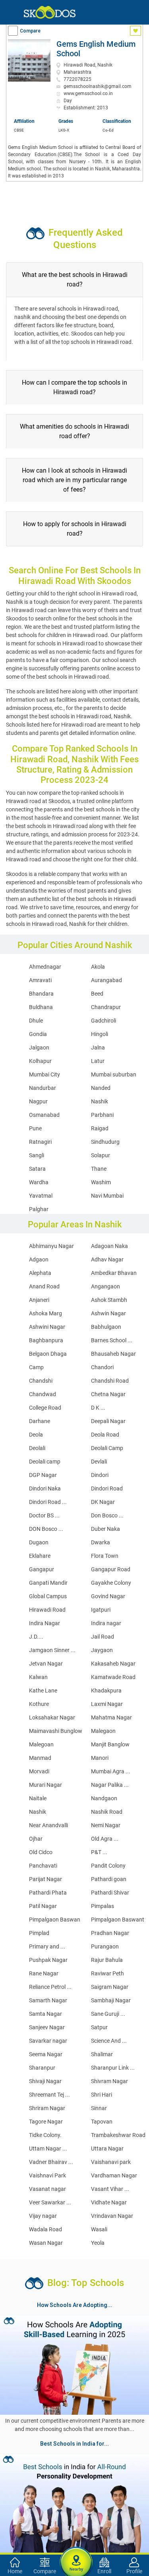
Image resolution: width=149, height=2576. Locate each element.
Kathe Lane (43, 1691)
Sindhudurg (105, 1142)
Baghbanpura (46, 1340)
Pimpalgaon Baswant (118, 1920)
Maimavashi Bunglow (56, 1731)
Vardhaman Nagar (114, 2175)
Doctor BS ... (44, 1515)
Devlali (99, 1462)
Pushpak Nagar (48, 1960)
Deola (36, 1435)
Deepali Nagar (108, 1421)
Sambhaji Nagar (111, 2000)
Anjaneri (39, 1300)
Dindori (100, 1475)
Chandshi (41, 1381)
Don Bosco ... (107, 1515)
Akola (98, 967)
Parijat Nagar (45, 1879)
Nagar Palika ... (110, 1785)
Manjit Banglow (110, 1744)
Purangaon (105, 1946)
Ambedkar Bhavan (114, 1273)
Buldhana (41, 1007)
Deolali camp (45, 1462)
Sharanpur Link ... (113, 2068)
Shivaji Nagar (45, 2081)
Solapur (101, 1155)
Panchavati (43, 1866)
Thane (99, 1169)
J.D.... (36, 1637)
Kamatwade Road (113, 1677)
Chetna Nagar (108, 1394)
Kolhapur (40, 1061)
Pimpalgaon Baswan (55, 1920)
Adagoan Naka (109, 1246)
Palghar (39, 1209)
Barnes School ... (112, 1340)
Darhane (40, 1421)
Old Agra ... (105, 1839)
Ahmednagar (45, 967)
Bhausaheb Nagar (113, 1354)
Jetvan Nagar (46, 1664)
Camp (36, 1367)
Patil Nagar (43, 1906)
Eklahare (40, 1556)
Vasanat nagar (47, 2189)
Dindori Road (107, 1488)
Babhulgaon (106, 1327)
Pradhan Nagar (110, 1933)
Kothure (39, 1704)
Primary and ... (47, 1946)
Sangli (37, 1155)
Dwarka (101, 1542)
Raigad (100, 1128)
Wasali (99, 2229)
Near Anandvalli (48, 1825)
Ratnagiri (40, 1142)
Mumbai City (45, 1074)
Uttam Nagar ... (48, 2149)
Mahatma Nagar (111, 1717)
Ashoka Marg (45, 1313)
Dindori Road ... (48, 1502)
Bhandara (41, 994)
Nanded (101, 1088)
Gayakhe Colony (111, 1583)
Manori (100, 1758)
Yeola (98, 2243)
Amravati (40, 980)
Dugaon (39, 1542)
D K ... (98, 1408)
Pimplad (39, 1933)
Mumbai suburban (114, 1074)
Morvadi (39, 1771)
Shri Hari (102, 2095)
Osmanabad (44, 1115)
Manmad (40, 1758)
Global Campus (48, 1596)
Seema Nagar (46, 2054)
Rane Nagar (44, 1973)
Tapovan (102, 2122)
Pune (35, 1128)
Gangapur (42, 1569)
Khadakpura (106, 1691)
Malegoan (41, 1744)
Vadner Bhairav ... (51, 2162)
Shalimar (102, 2054)
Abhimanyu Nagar (51, 1246)
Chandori (102, 1367)
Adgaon (39, 1259)
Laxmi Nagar (107, 1704)
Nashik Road (107, 1812)
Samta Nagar (45, 2014)
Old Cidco (41, 1852)
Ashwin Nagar (108, 1313)
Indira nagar (106, 1623)
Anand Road (44, 1286)
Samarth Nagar (48, 2000)
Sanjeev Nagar (47, 2027)
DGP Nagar (43, 1475)
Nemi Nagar (106, 1825)
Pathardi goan (109, 1879)
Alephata (40, 1273)
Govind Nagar (108, 1596)
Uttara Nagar (107, 2149)
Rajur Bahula (107, 1960)
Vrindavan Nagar (112, 2216)
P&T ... (99, 1852)
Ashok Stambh (109, 1300)
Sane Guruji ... (108, 2014)
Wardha (39, 1182)
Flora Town (105, 1556)
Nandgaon (104, 1798)
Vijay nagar (43, 2216)
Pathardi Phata (48, 1893)
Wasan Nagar (46, 2243)
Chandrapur (106, 1007)
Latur (98, 1061)
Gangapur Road (111, 1569)
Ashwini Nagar (47, 1327)
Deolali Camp (107, 1448)
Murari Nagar (45, 1785)
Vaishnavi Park (47, 2175)
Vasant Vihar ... (110, 2189)
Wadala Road (45, 2229)
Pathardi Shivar (110, 1893)
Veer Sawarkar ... (50, 2202)
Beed (97, 994)
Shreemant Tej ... (49, 2095)
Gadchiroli (104, 1021)
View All (75, 2450)
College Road (45, 1408)
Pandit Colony (108, 1866)
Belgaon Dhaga (48, 1354)
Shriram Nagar (47, 2108)
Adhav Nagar (107, 1259)
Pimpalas (103, 1906)
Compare (30, 31)
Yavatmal (41, 1196)
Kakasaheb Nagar (113, 1664)
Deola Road (105, 1435)
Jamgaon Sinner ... (52, 1650)
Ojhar (36, 1839)
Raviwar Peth (107, 1973)
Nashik (100, 1101)
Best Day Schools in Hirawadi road (48, 2499)
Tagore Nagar (46, 2122)
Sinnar (99, 2108)
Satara (37, 1169)
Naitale (38, 1798)
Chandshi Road (110, 1381)
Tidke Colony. (45, 2135)
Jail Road (103, 1637)
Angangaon (105, 1286)
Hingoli (100, 1034)
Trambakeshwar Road (118, 2135)
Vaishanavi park (111, 2162)
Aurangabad (106, 980)
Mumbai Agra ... (111, 1771)
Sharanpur (42, 2068)
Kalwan (38, 1677)
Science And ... (109, 2041)
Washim (101, 1182)
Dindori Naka (45, 1488)
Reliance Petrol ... (50, 1987)
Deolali (37, 1448)
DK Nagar (103, 1502)
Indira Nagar (45, 1623)
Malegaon (103, 1731)
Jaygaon (102, 1650)
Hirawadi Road (47, 1610)
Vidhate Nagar (109, 2202)
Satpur (99, 2027)
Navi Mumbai (107, 1196)
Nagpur (38, 1101)
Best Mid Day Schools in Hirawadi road (70, 2527)
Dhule (36, 1021)
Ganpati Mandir (48, 1583)
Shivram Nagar (109, 2081)
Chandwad (43, 1394)
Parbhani (102, 1115)
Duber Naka (105, 1529)
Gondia (38, 1034)
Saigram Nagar (110, 1987)
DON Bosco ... (46, 1529)
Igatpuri (101, 1610)
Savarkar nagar (48, 2041)
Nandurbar (43, 1088)
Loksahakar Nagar (52, 1717)
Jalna (98, 1048)
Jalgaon (39, 1048)
